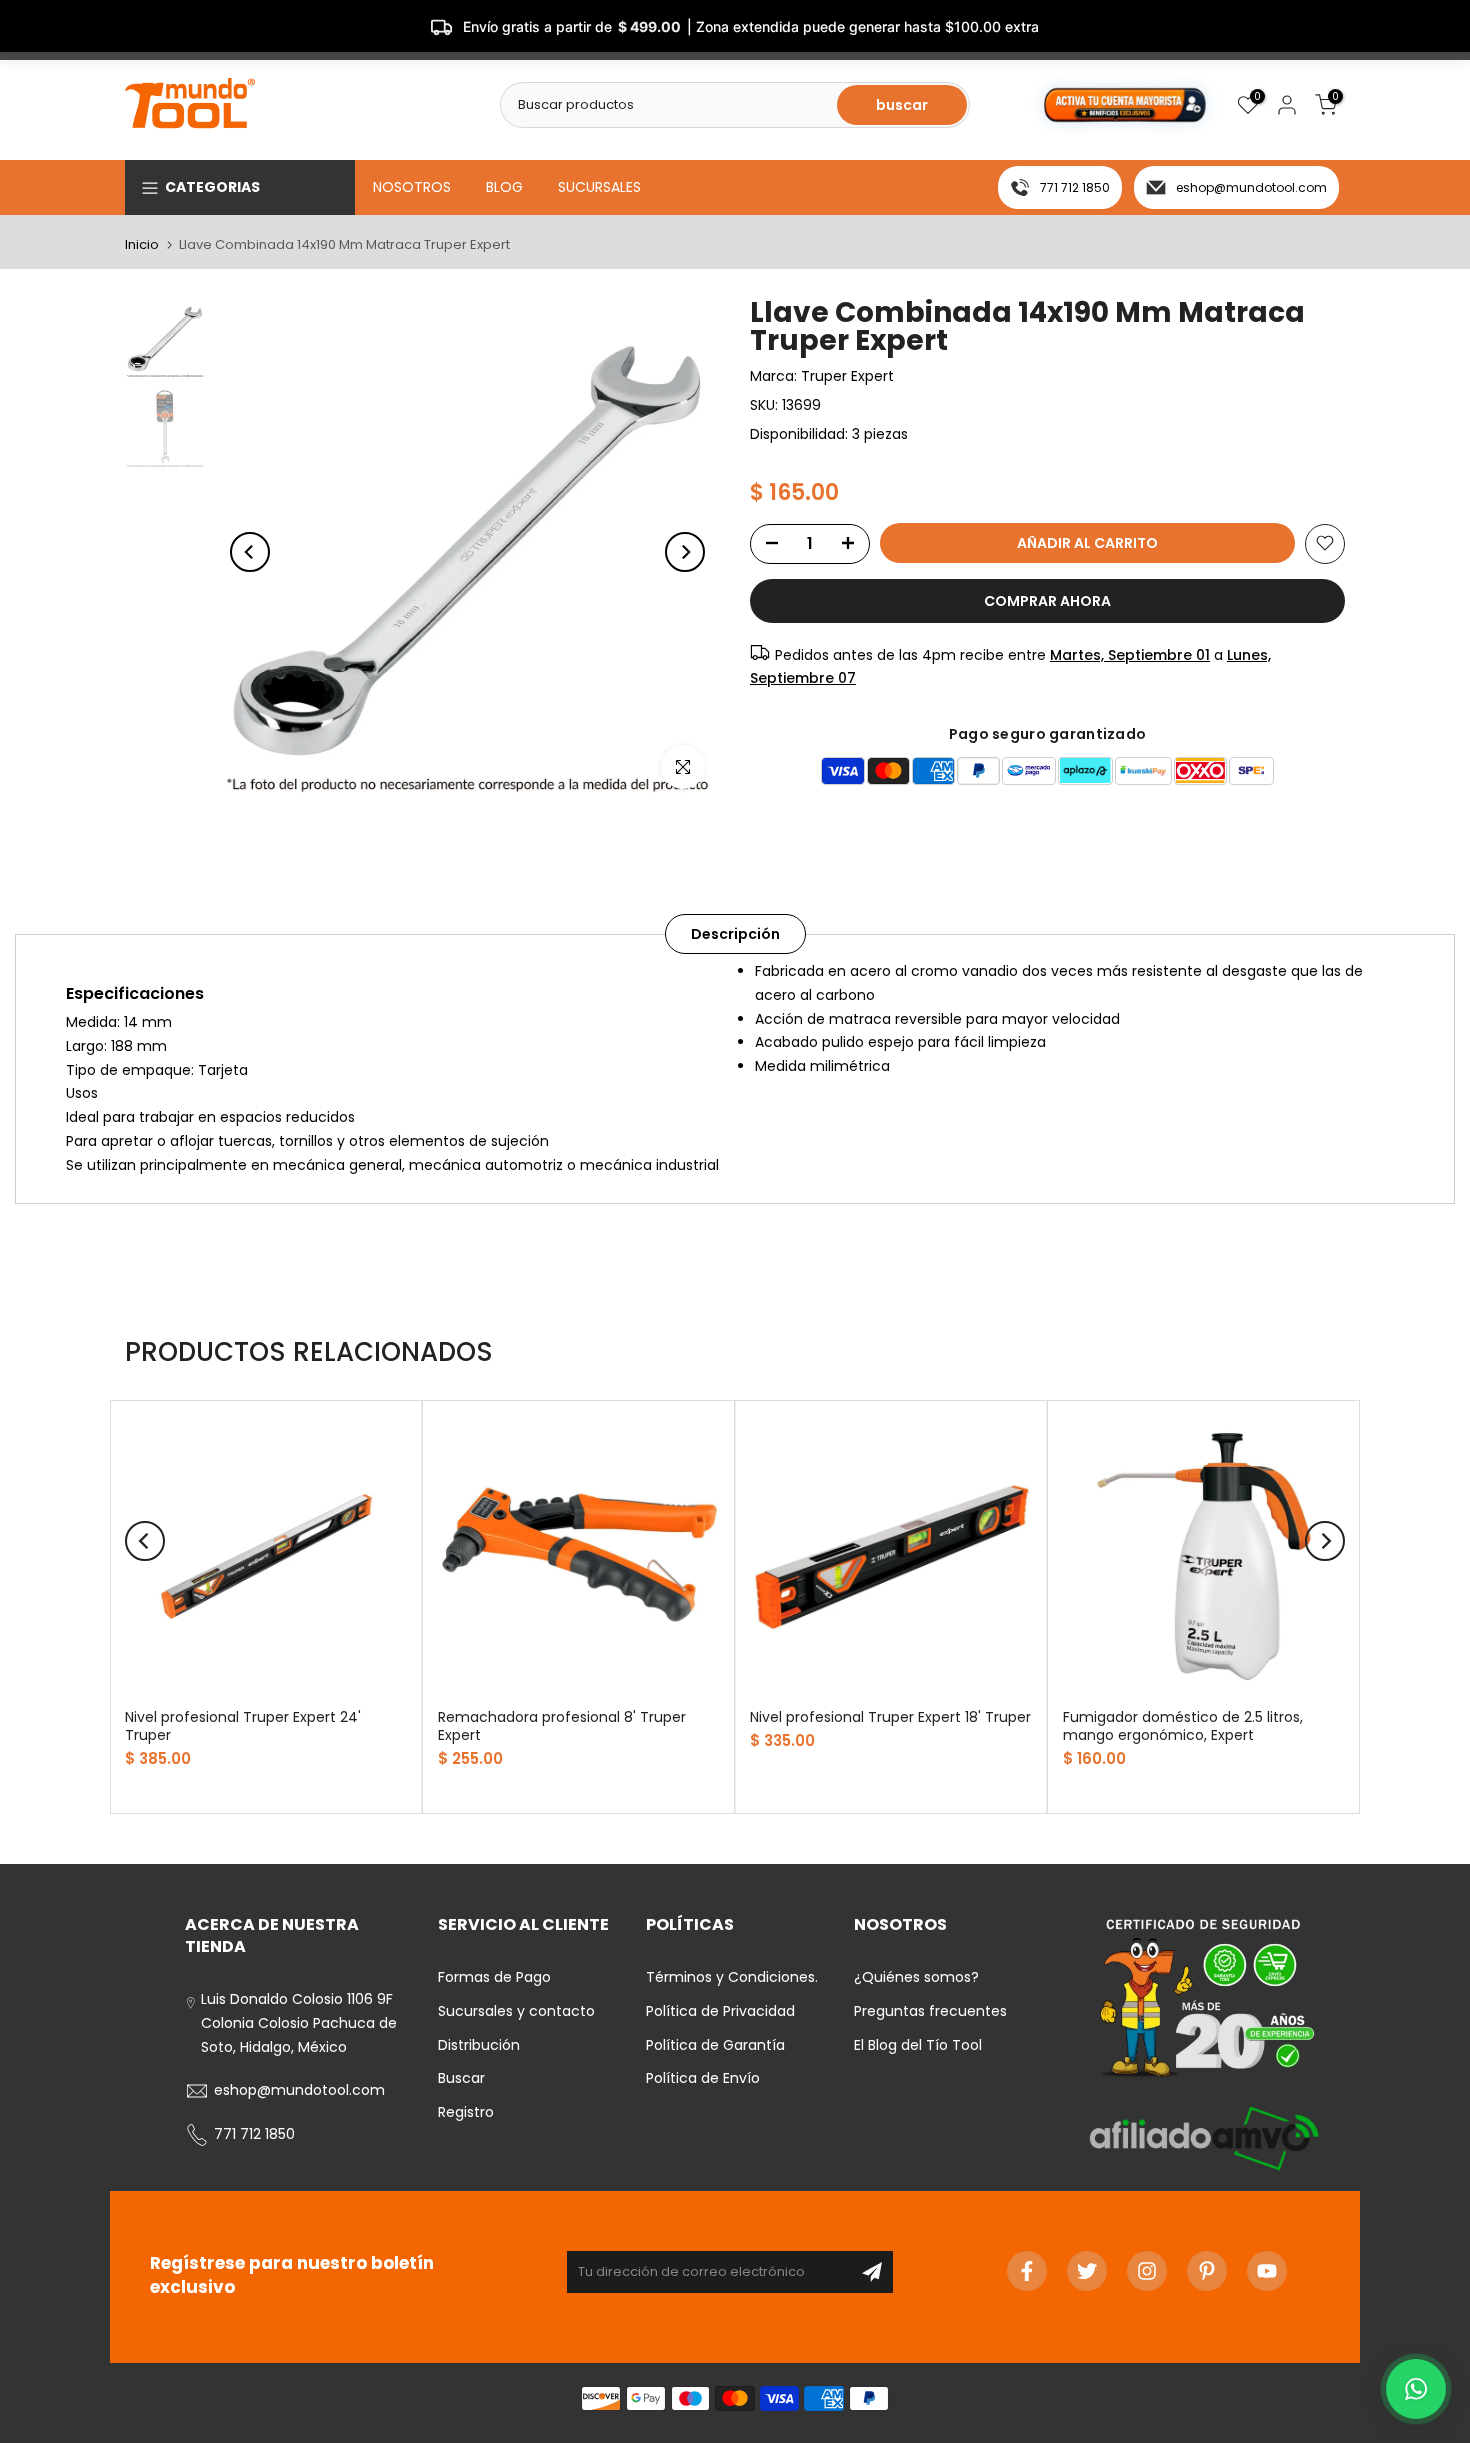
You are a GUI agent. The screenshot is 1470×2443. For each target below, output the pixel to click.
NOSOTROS (412, 187)
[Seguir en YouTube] (1267, 2271)
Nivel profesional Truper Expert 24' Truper (243, 1725)
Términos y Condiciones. (732, 1977)
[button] (1416, 2389)
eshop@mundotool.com (1251, 187)
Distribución (479, 2045)
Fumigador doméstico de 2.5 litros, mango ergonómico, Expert (1183, 1725)
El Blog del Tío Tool (918, 2045)
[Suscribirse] (872, 2272)
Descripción (735, 934)
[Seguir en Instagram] (1147, 2271)
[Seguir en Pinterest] (1207, 2271)
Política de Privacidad (720, 2011)
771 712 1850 (1075, 187)
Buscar (461, 2078)
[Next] (685, 552)
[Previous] (250, 552)
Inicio (142, 244)
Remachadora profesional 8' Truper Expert (562, 1725)
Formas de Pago (494, 1977)
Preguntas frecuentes (930, 2011)
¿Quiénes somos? (916, 1977)
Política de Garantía (715, 2045)
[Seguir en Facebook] (1027, 2271)
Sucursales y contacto (516, 2011)
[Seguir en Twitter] (1087, 2271)
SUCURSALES (599, 187)
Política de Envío (703, 2078)
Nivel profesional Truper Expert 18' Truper (890, 1716)
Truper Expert (847, 376)
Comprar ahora (1047, 600)
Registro (466, 2112)
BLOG (504, 187)
